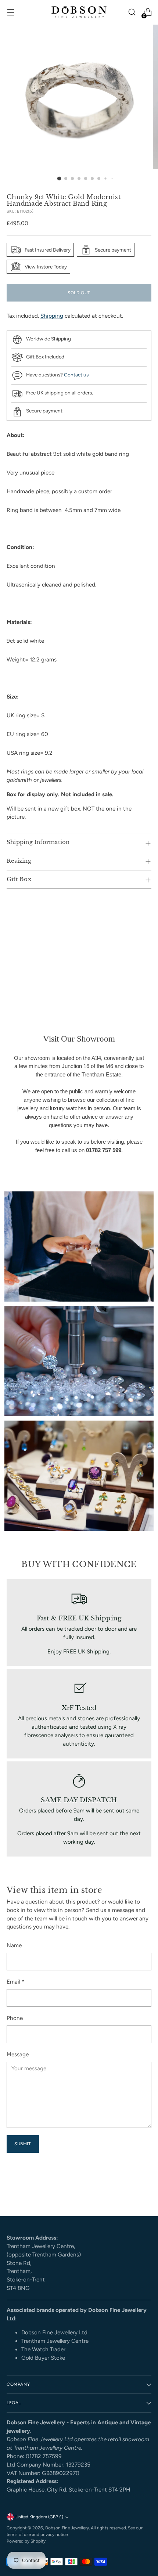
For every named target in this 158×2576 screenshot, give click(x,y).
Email (15, 1982)
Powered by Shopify (26, 2541)
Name (14, 1945)
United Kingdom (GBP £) (39, 2517)
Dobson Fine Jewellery (67, 2528)
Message (18, 2054)
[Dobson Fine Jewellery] (79, 12)
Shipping (52, 316)
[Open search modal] (132, 12)
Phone (15, 2018)
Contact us (76, 375)
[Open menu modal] (10, 12)
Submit (23, 2144)
